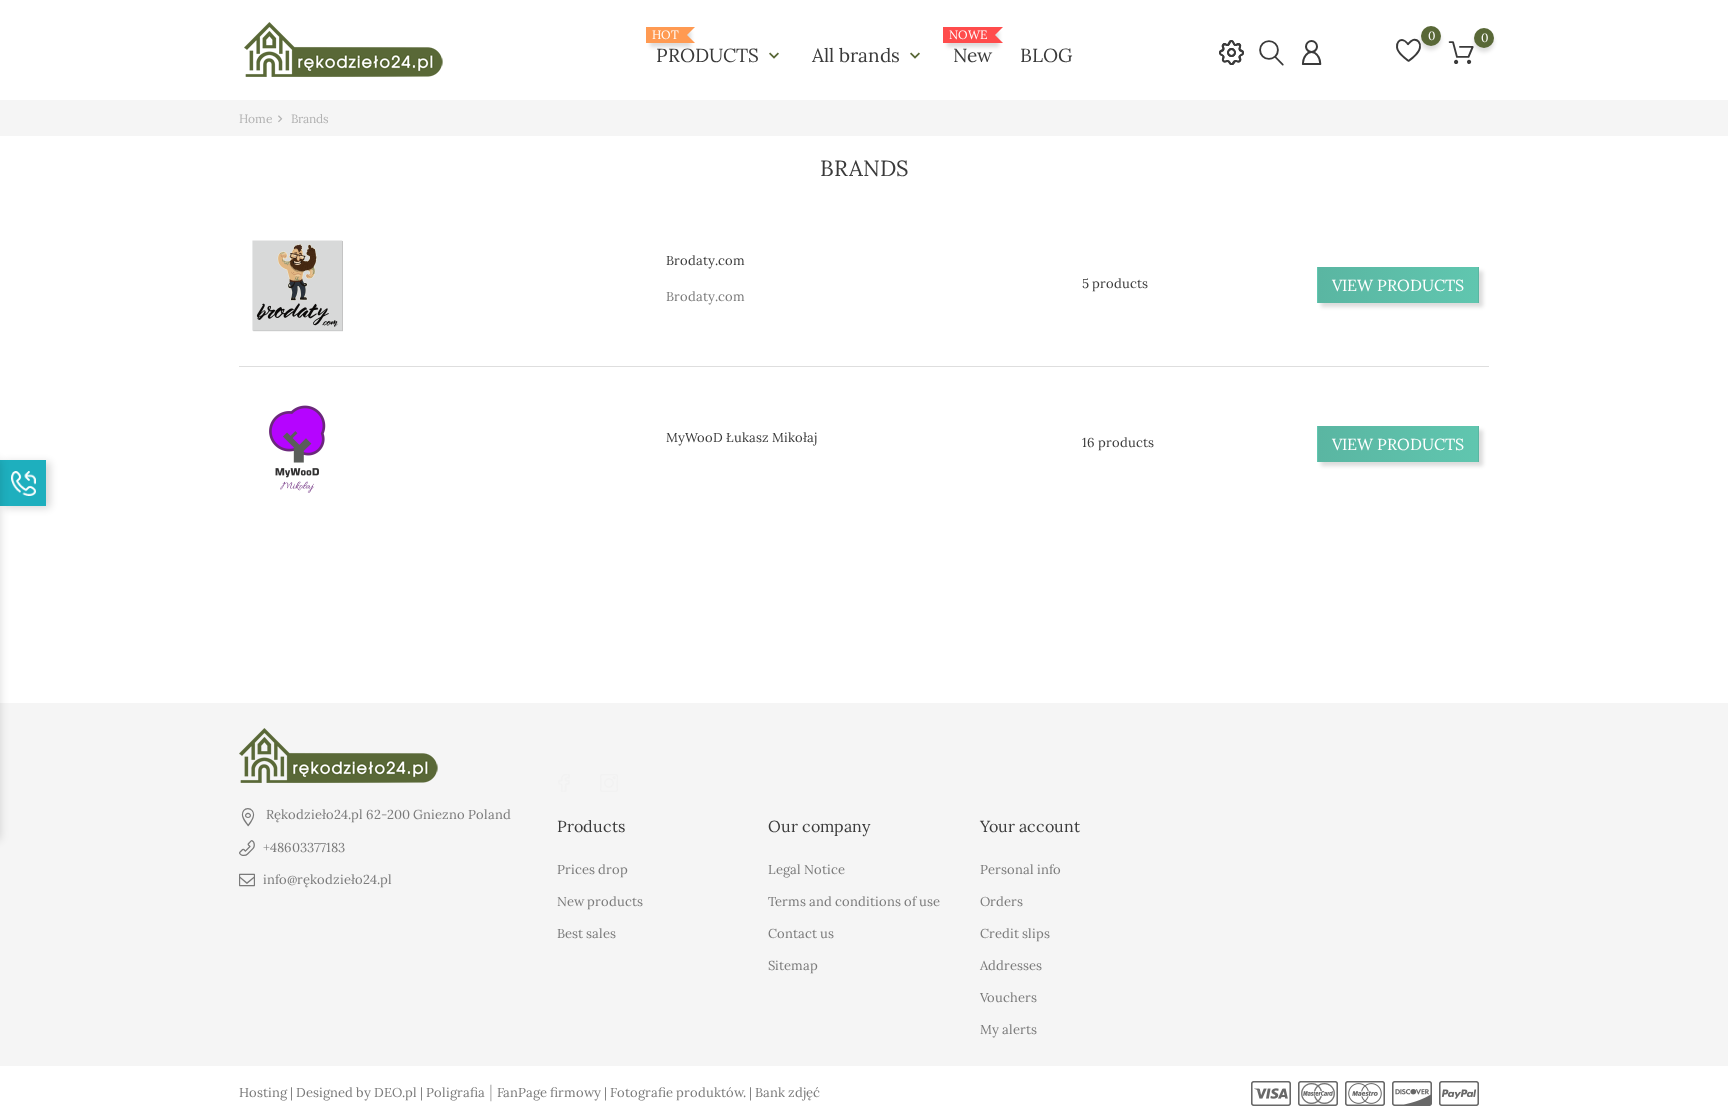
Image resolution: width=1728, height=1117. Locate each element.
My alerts (1008, 1029)
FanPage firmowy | (553, 1092)
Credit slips (1015, 933)
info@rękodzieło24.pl (327, 879)
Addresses (1011, 965)
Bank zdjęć (787, 1092)
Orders (1001, 901)
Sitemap (793, 965)
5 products (1115, 283)
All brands (868, 55)
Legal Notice (806, 869)
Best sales (586, 933)
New (972, 47)
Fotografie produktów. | (682, 1092)
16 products (1118, 442)
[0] (1461, 53)
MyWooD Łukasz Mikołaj (741, 437)
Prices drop (592, 869)
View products (1398, 285)
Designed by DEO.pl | (361, 1092)
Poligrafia (455, 1092)
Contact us (801, 933)
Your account (1030, 826)
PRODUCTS (720, 47)
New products (600, 901)
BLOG (1046, 55)
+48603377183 (304, 847)
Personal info (1020, 869)
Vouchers (1008, 997)
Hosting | (267, 1092)
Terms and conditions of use (854, 901)
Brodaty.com (705, 260)
